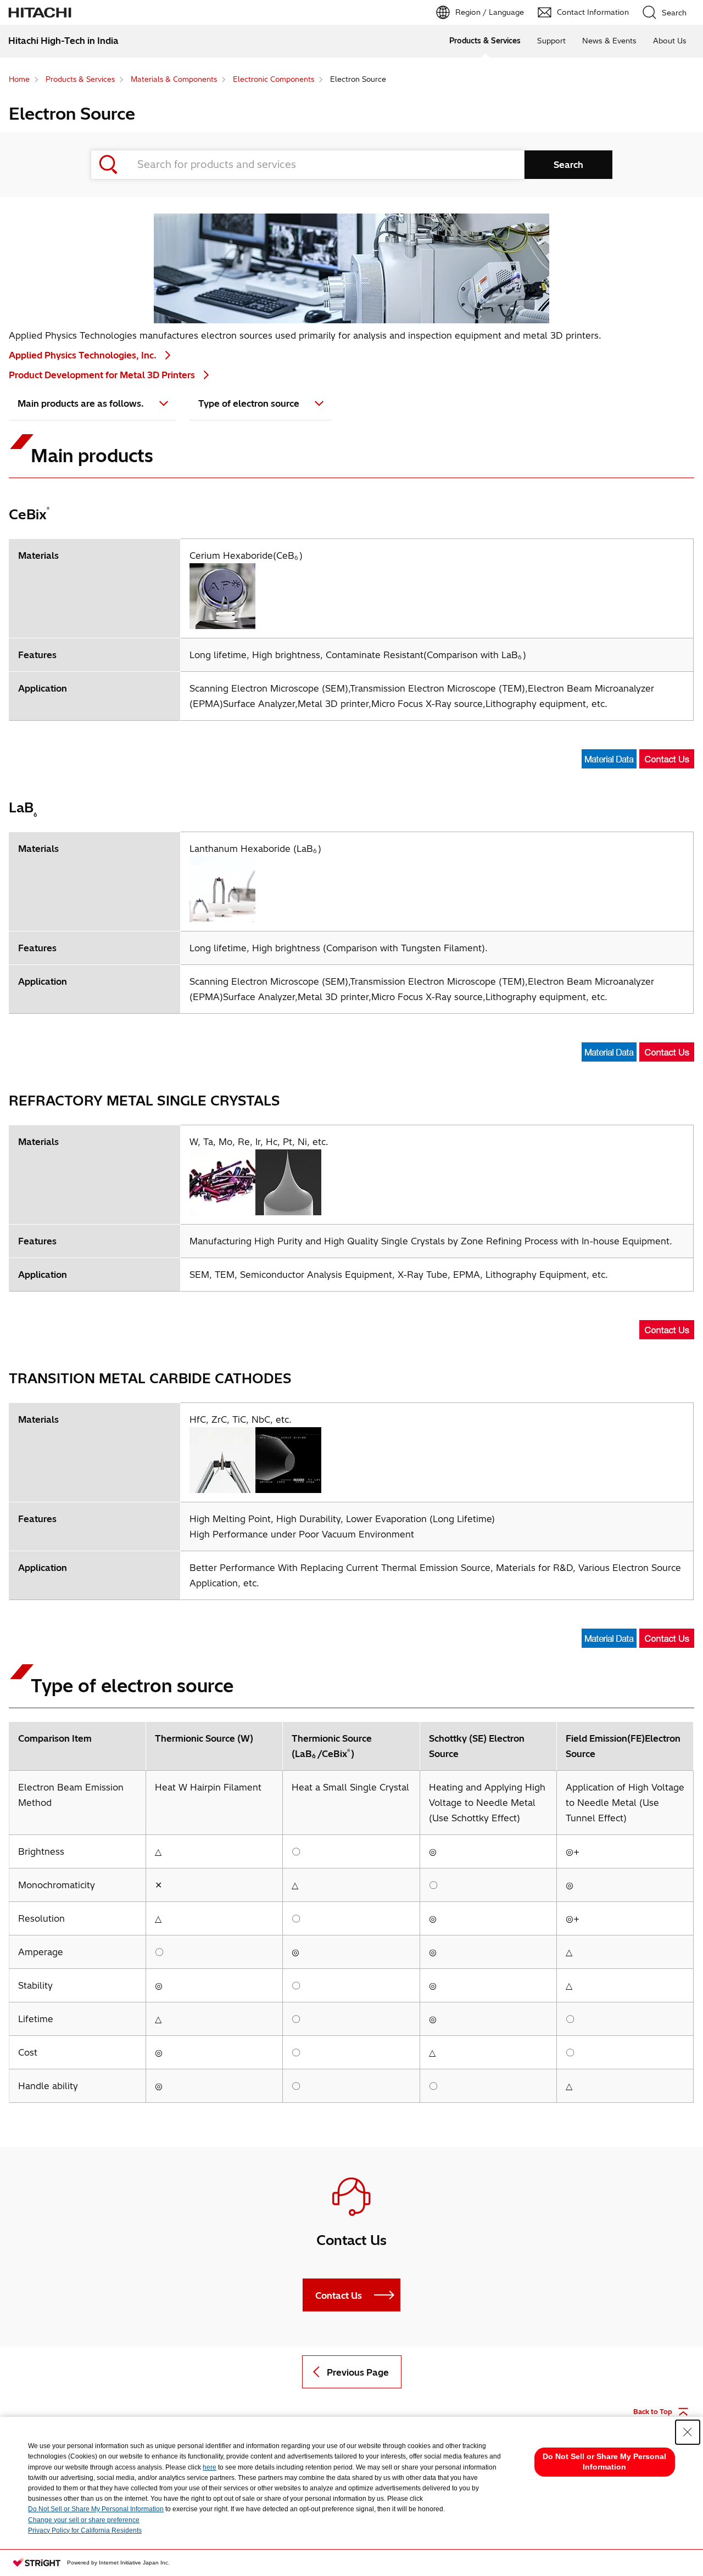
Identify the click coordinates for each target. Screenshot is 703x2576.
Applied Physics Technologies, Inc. (84, 355)
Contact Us (339, 2296)
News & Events (609, 41)
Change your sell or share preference (84, 2520)
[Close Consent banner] (688, 2432)
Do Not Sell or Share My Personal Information (96, 2509)
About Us (670, 41)
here (210, 2467)
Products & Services (485, 41)
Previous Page (358, 2372)
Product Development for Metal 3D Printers (103, 375)
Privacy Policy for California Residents (85, 2530)
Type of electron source (249, 403)
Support (551, 41)
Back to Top (653, 2412)
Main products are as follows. (81, 403)
